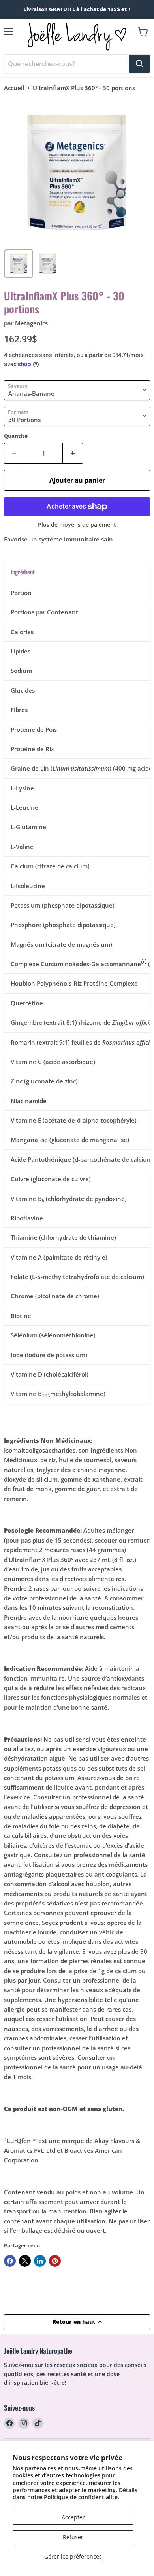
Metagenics (31, 323)
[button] (19, 264)
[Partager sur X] (25, 2261)
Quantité (16, 436)
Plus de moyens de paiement (77, 525)
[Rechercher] (139, 64)
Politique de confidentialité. (82, 2497)
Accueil (14, 88)
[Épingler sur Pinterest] (55, 2261)
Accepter (73, 2517)
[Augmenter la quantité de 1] (73, 453)
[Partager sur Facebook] (10, 2261)
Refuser (73, 2537)
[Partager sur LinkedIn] (40, 2261)
